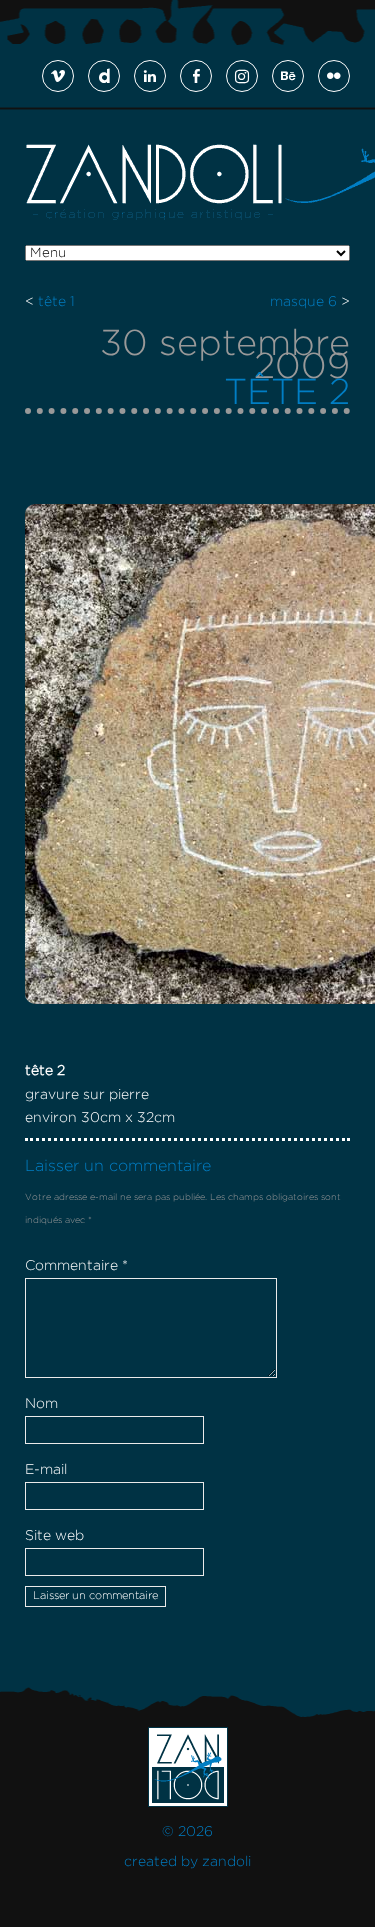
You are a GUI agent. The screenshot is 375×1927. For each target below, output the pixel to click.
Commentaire (76, 1266)
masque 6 (303, 302)
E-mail (46, 1470)
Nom (41, 1404)
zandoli (226, 1862)
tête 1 (56, 302)
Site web (54, 1536)
